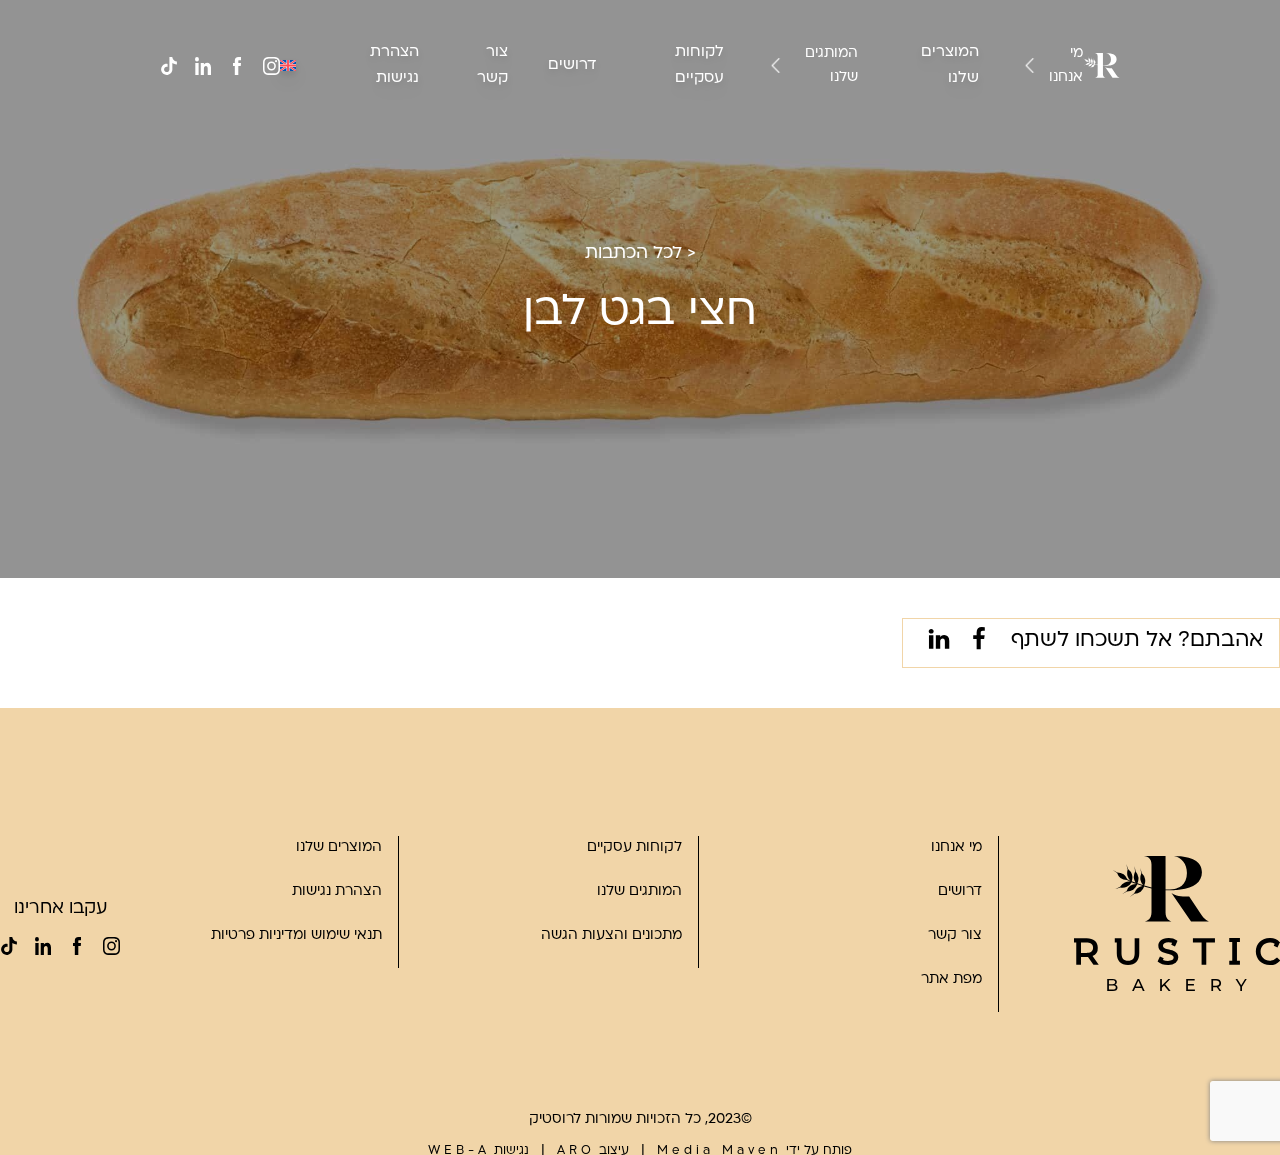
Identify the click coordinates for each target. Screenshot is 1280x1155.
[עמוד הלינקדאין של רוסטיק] (203, 66)
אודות (1044, 113)
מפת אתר (951, 979)
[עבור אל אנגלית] (288, 65)
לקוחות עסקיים (634, 847)
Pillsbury (810, 137)
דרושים (572, 65)
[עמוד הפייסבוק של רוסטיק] (237, 66)
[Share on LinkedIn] (935, 643)
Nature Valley (793, 113)
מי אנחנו (1066, 65)
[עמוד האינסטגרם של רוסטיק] (271, 66)
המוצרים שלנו (339, 847)
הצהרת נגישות (337, 891)
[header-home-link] (1101, 65)
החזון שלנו (1030, 137)
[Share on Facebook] (975, 643)
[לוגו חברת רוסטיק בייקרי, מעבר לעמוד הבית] (1177, 923)
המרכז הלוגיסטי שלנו (997, 185)
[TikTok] (169, 66)
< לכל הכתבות (640, 253)
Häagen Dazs (794, 161)
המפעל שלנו (1024, 161)
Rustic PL (807, 185)
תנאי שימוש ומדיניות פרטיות (296, 935)
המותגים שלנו (831, 65)
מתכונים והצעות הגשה (611, 935)
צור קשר (955, 935)
